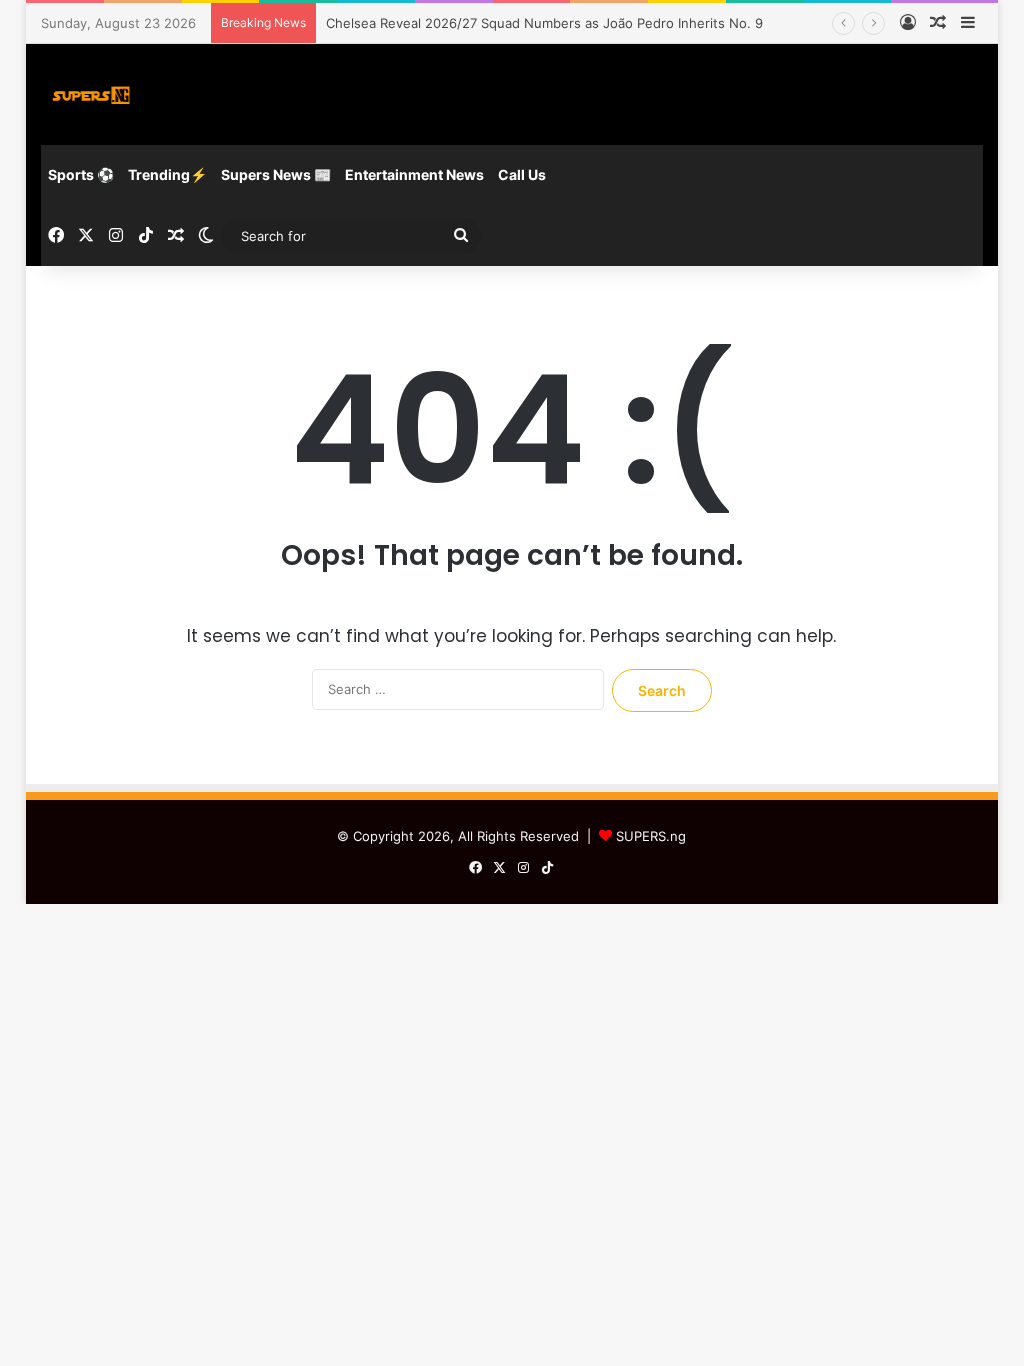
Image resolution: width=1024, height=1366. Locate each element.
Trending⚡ (167, 174)
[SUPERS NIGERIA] (91, 94)
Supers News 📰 (276, 174)
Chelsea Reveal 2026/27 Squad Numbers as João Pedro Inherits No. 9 (544, 23)
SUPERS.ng (651, 836)
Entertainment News (414, 174)
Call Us (522, 174)
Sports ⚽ (81, 174)
